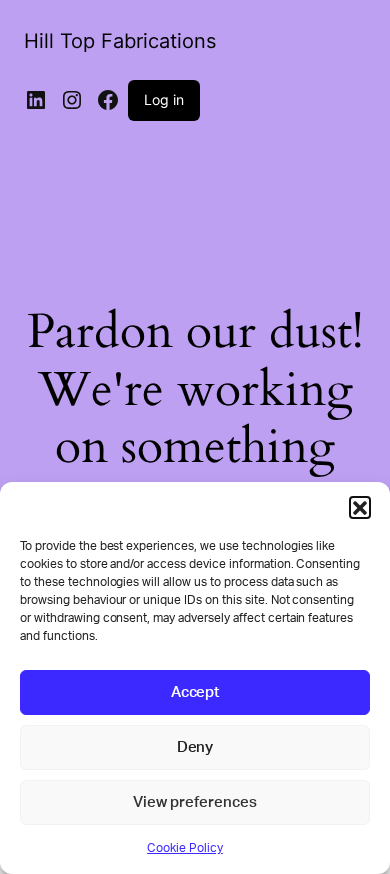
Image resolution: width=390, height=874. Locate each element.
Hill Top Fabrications (120, 41)
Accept (195, 692)
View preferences (195, 802)
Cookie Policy (185, 848)
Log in (164, 99)
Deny (195, 747)
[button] (360, 507)
